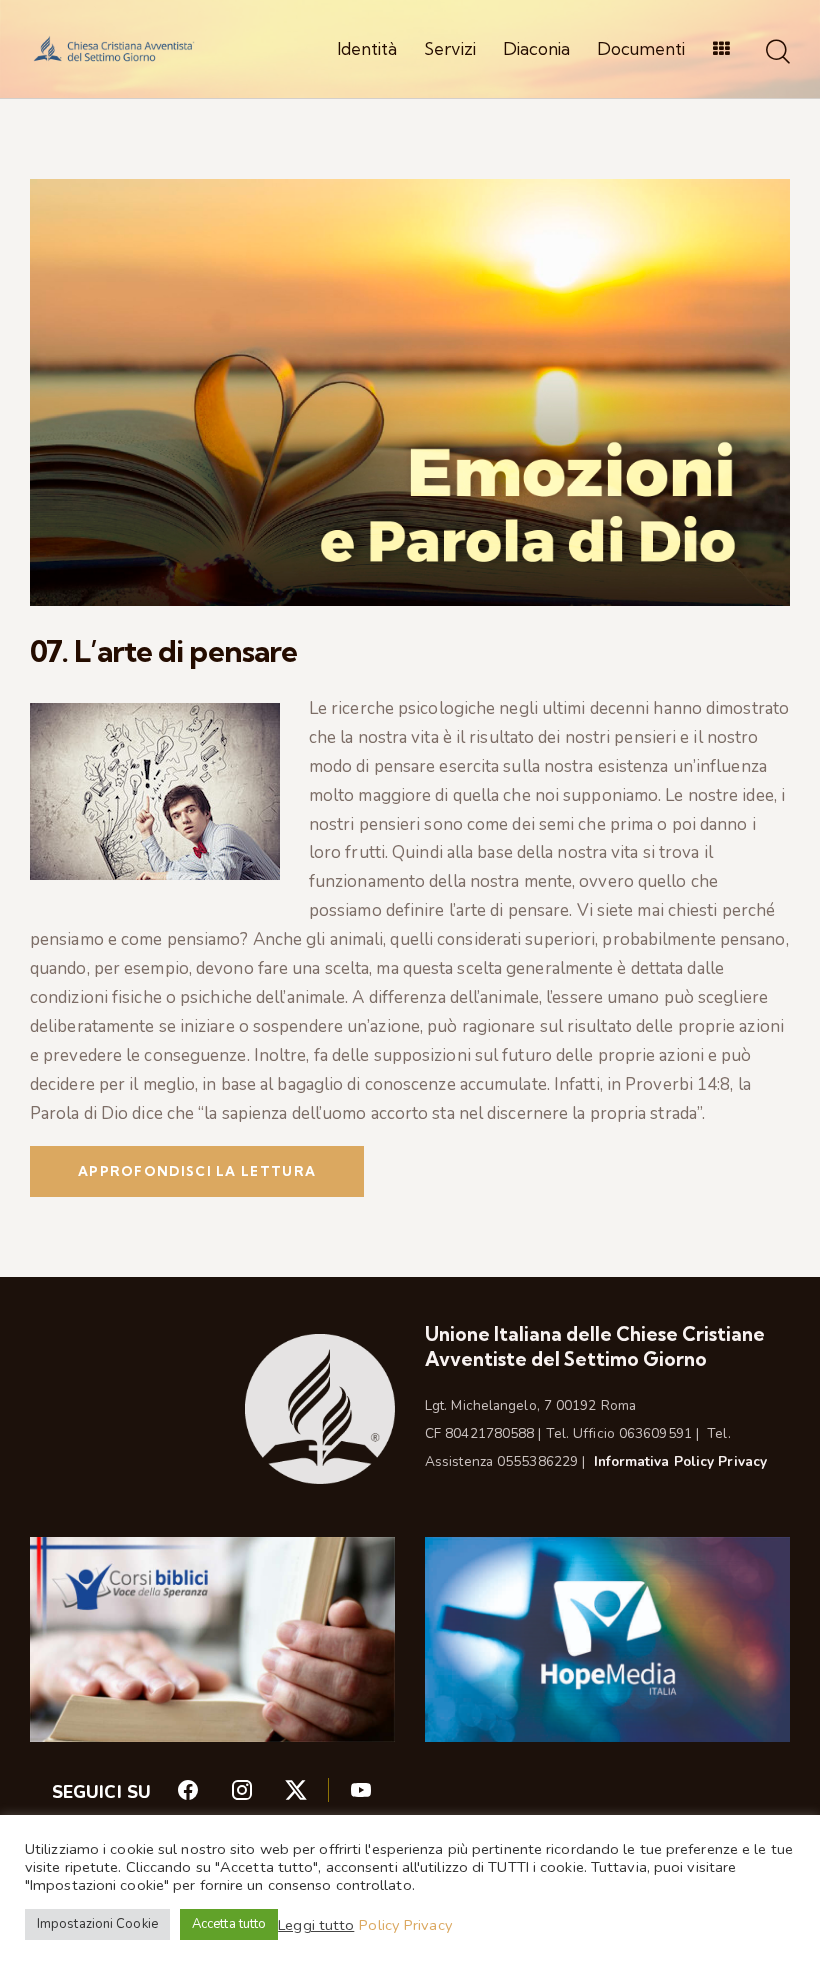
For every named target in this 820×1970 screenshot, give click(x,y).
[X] (316, 1794)
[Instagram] (257, 1794)
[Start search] (778, 52)
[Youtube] (361, 1794)
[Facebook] (203, 1794)
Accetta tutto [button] (229, 1924)
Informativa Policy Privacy (681, 1461)
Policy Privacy (405, 1925)
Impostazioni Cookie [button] (97, 1924)
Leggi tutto (316, 1925)
